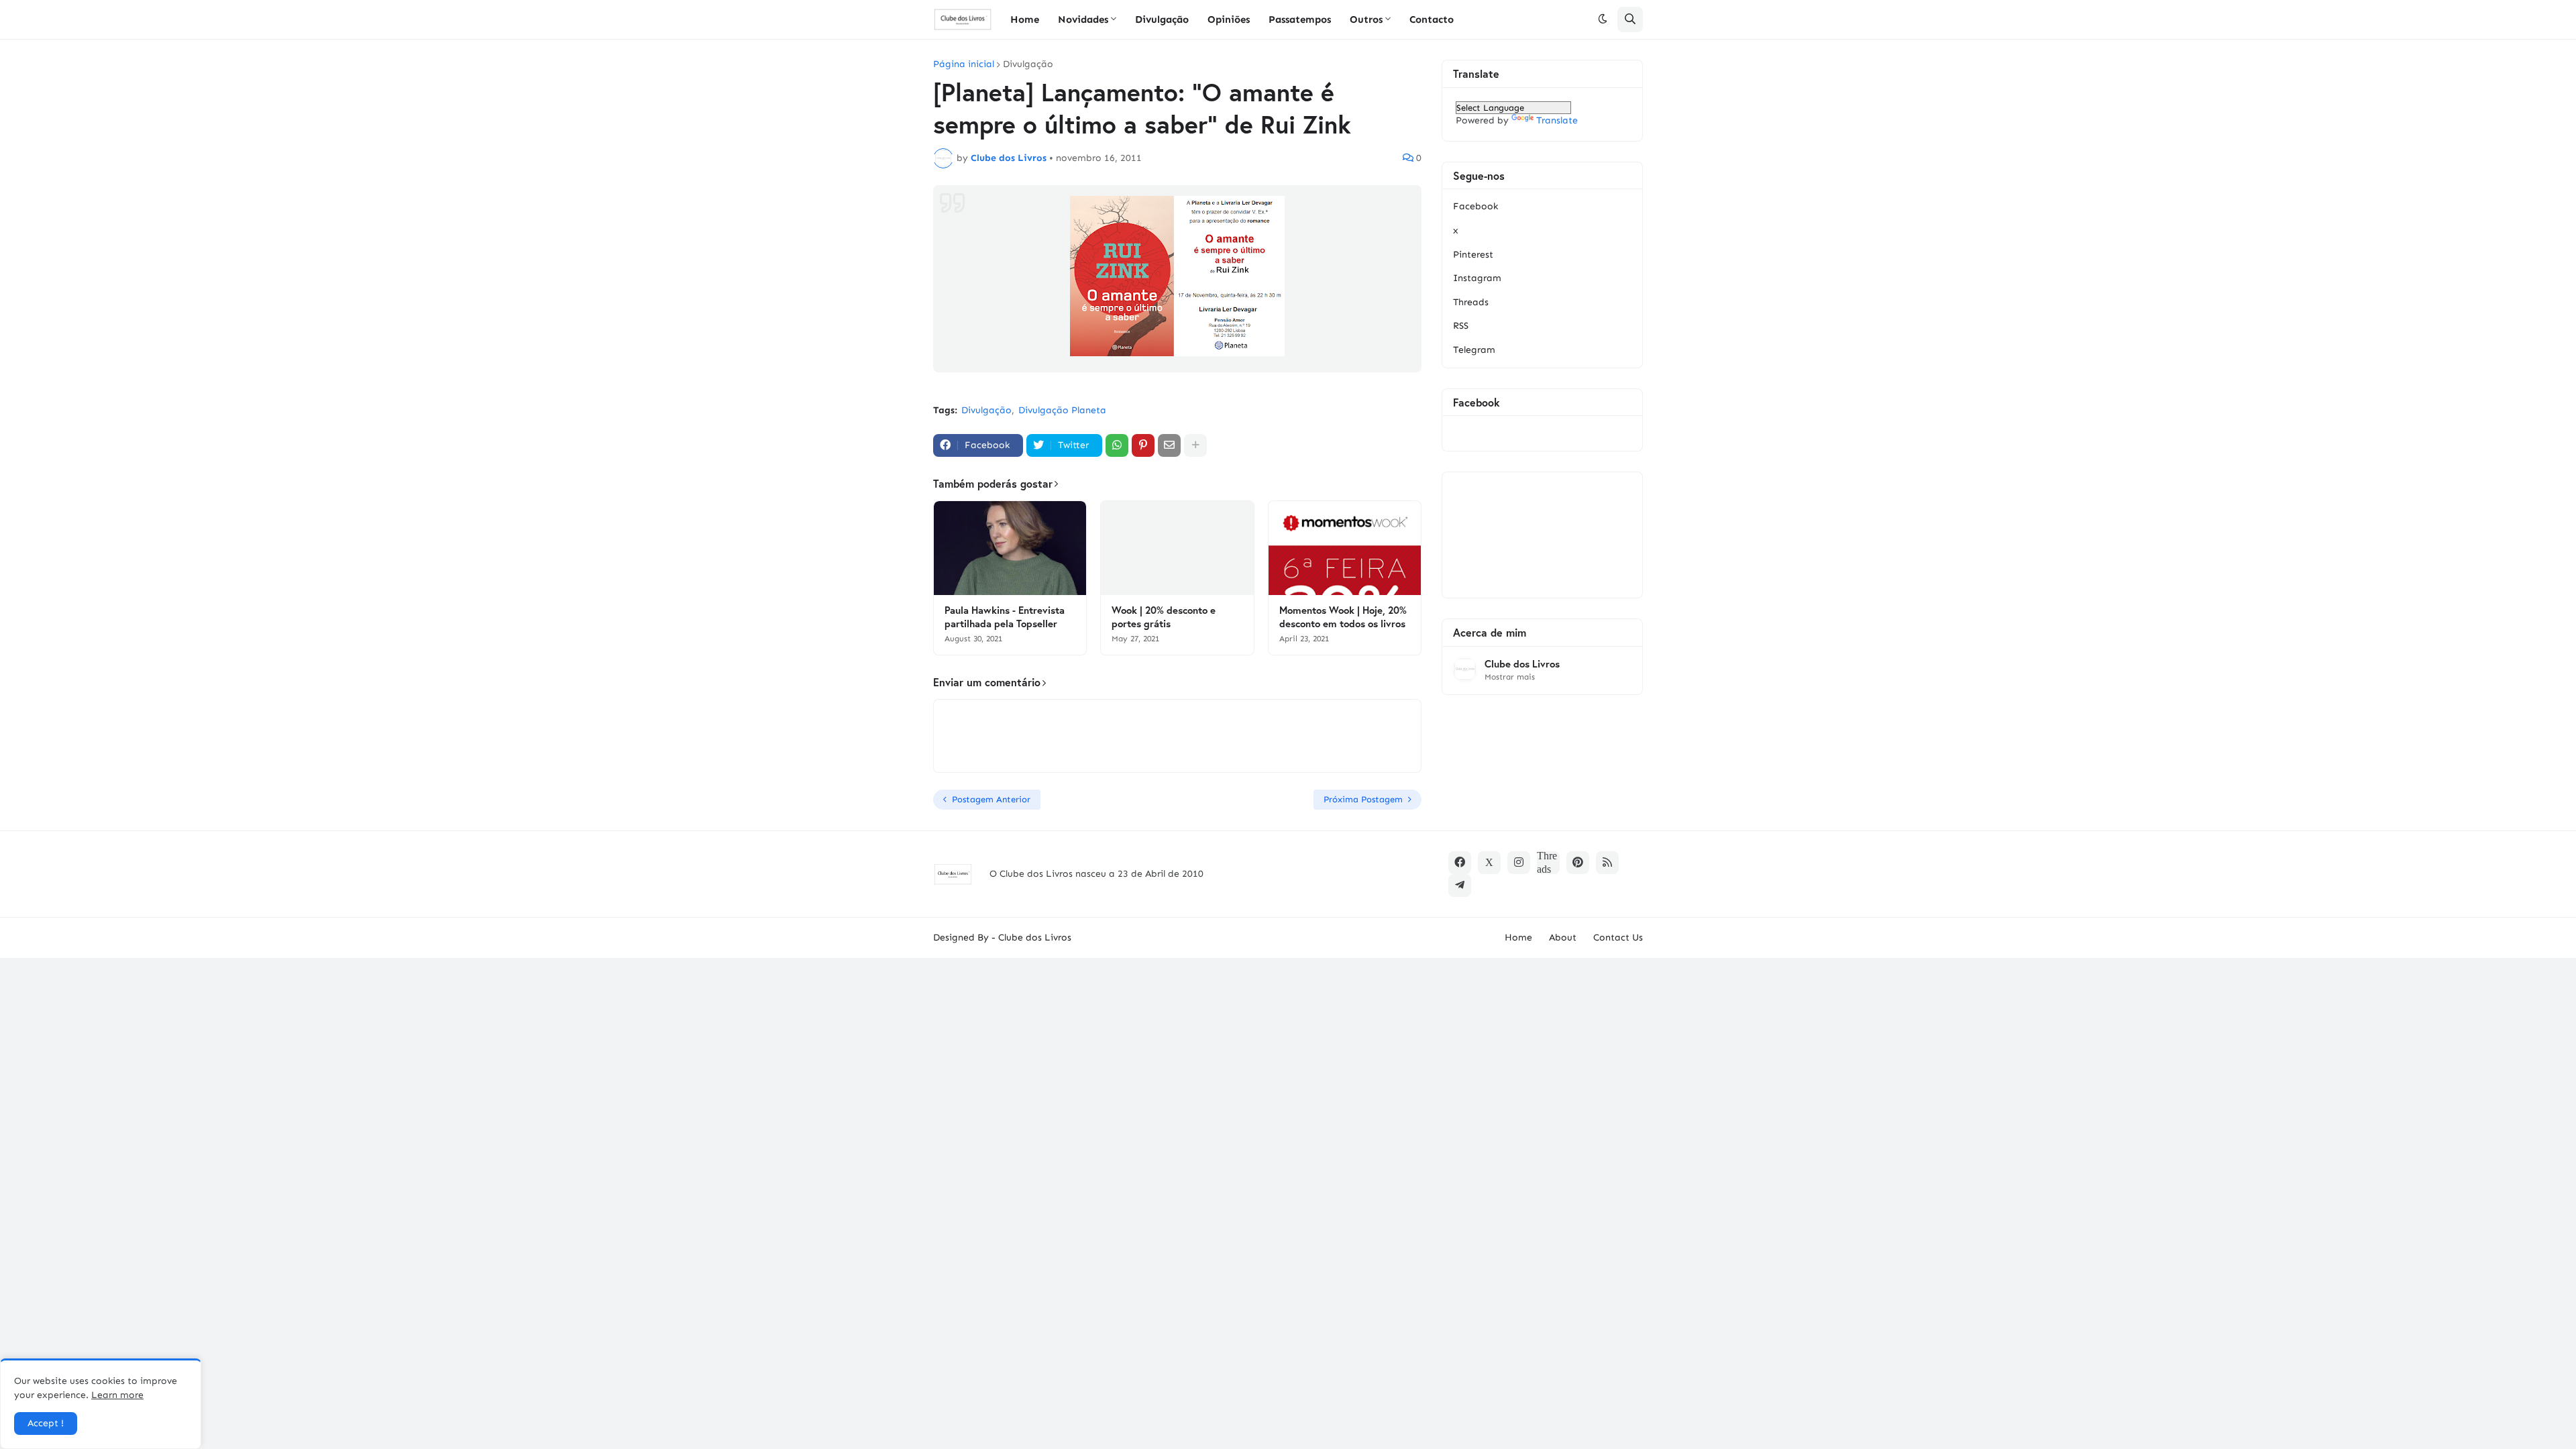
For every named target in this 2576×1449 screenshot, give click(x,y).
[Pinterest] (1143, 445)
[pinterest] (1578, 863)
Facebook (1475, 206)
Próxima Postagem (1363, 799)
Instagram (1477, 278)
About (1563, 937)
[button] (1603, 19)
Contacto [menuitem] (1432, 19)
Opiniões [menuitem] (1229, 19)
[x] (1489, 863)
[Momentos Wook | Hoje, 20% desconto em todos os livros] (1345, 548)
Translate (1557, 120)
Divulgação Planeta (1062, 410)
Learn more (117, 1395)
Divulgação (1028, 64)
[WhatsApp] (1117, 445)
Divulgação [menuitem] (1162, 19)
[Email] (1169, 445)
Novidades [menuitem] (1083, 19)
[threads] (1548, 863)
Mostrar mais (1510, 677)
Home (1518, 937)
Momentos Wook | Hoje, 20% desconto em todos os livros (1343, 617)
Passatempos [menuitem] (1300, 19)
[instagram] (1519, 863)
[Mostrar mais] (1195, 445)
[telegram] (1460, 885)
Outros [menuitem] (1366, 19)
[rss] (1607, 863)
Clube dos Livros (1522, 664)
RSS (1461, 326)
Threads (1471, 302)
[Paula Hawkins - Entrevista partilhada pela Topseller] (1010, 548)
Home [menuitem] (1025, 19)
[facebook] (1460, 863)
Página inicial (964, 64)
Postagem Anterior (991, 799)
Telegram (1474, 350)
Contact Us (1618, 937)
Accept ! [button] (46, 1423)
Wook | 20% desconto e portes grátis (1164, 617)
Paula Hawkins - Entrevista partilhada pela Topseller (1005, 617)
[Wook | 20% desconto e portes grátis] (1177, 548)
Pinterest (1473, 255)
